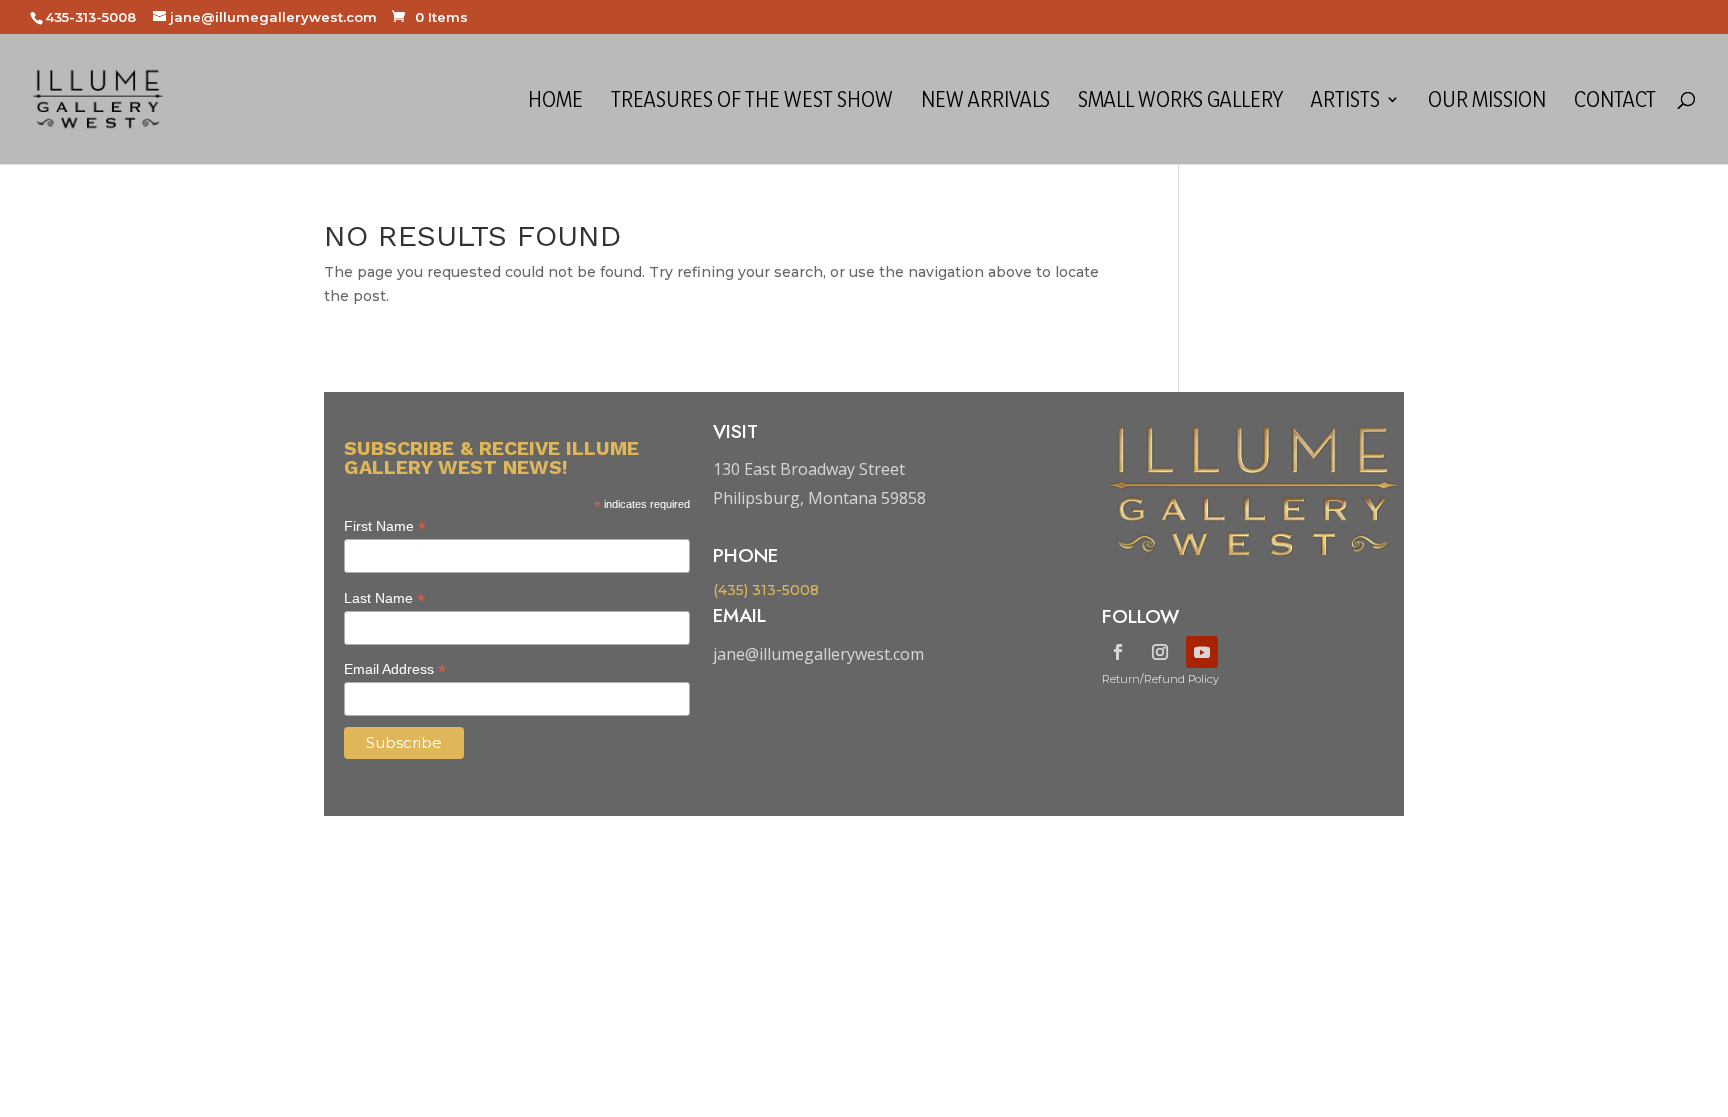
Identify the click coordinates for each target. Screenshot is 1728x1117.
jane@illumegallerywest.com (818, 654)
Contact (1615, 102)
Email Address (395, 669)
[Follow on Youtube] (1202, 652)
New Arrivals (985, 102)
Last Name (384, 598)
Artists (1345, 102)
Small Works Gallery (1180, 102)
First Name (385, 526)
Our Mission (1487, 102)
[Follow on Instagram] (1160, 652)
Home (555, 102)
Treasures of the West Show (752, 102)
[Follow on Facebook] (1118, 652)
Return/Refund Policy (1160, 679)
